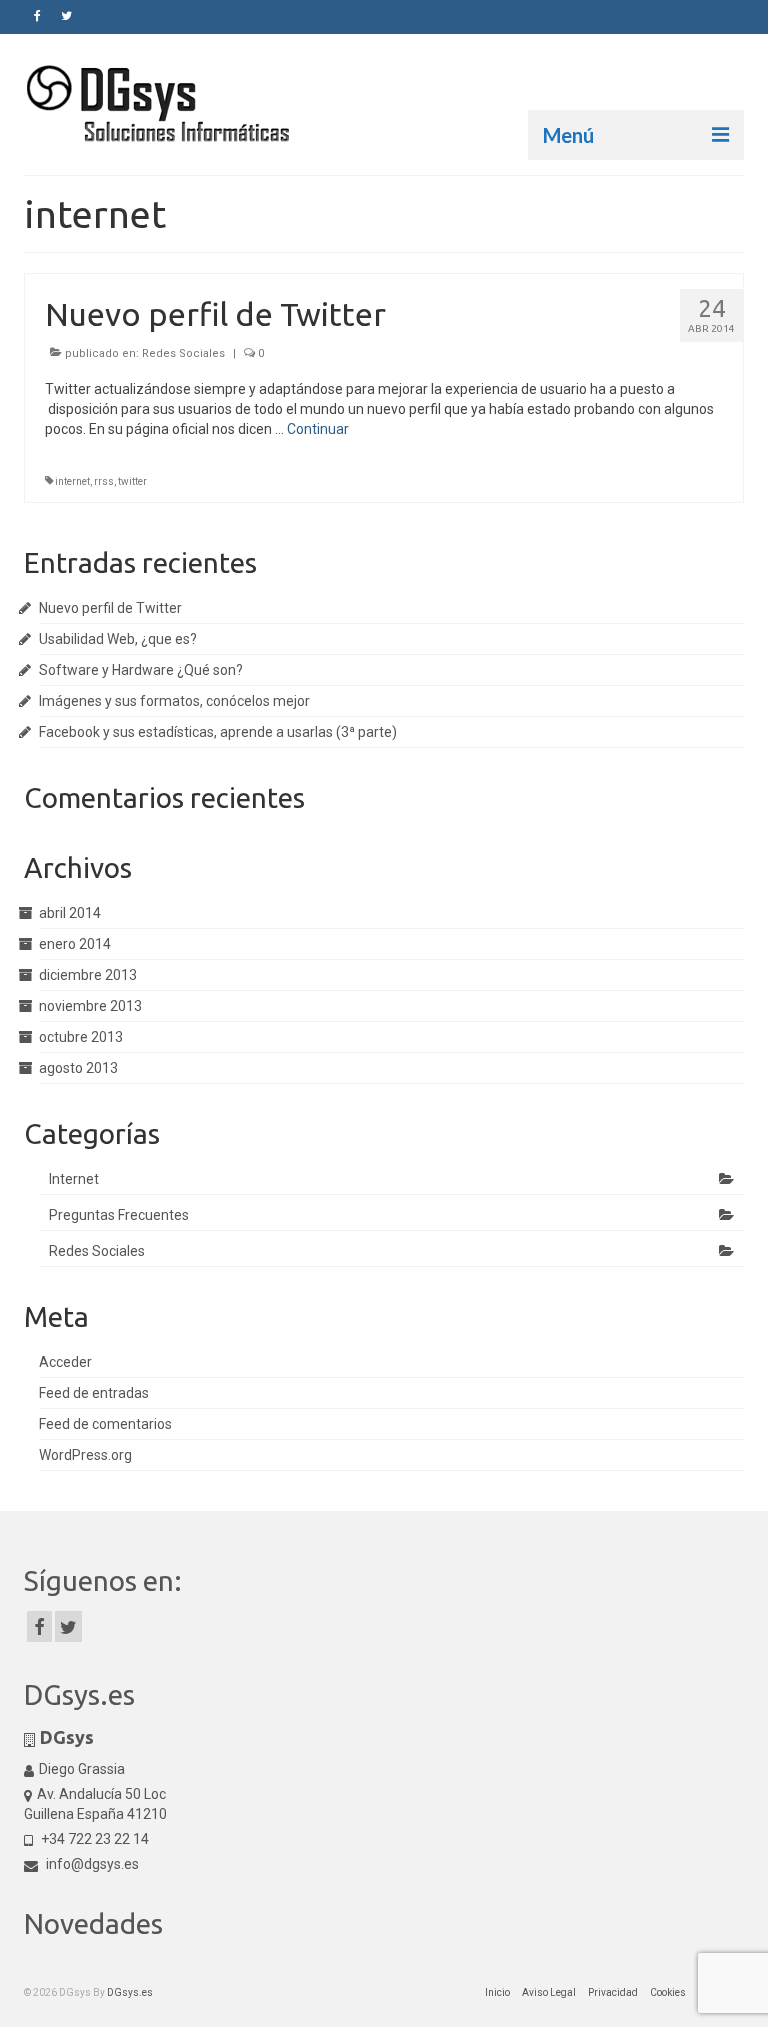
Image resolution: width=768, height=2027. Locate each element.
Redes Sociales (183, 353)
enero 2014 (75, 944)
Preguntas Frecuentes (119, 1215)
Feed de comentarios (105, 1424)
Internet (74, 1179)
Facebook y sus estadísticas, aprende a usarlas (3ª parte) (218, 732)
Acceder (65, 1362)
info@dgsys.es (91, 1864)
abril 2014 (70, 913)
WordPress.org (85, 1455)
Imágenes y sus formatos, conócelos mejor (174, 701)
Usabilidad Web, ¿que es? (118, 639)
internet (72, 481)
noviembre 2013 (90, 1006)
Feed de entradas (94, 1393)
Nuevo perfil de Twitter (110, 608)
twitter (132, 481)
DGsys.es (130, 1992)
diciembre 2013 (88, 975)
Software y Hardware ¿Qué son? (141, 670)
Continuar (318, 429)
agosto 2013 (78, 1068)
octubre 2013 (81, 1037)
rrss (104, 481)
